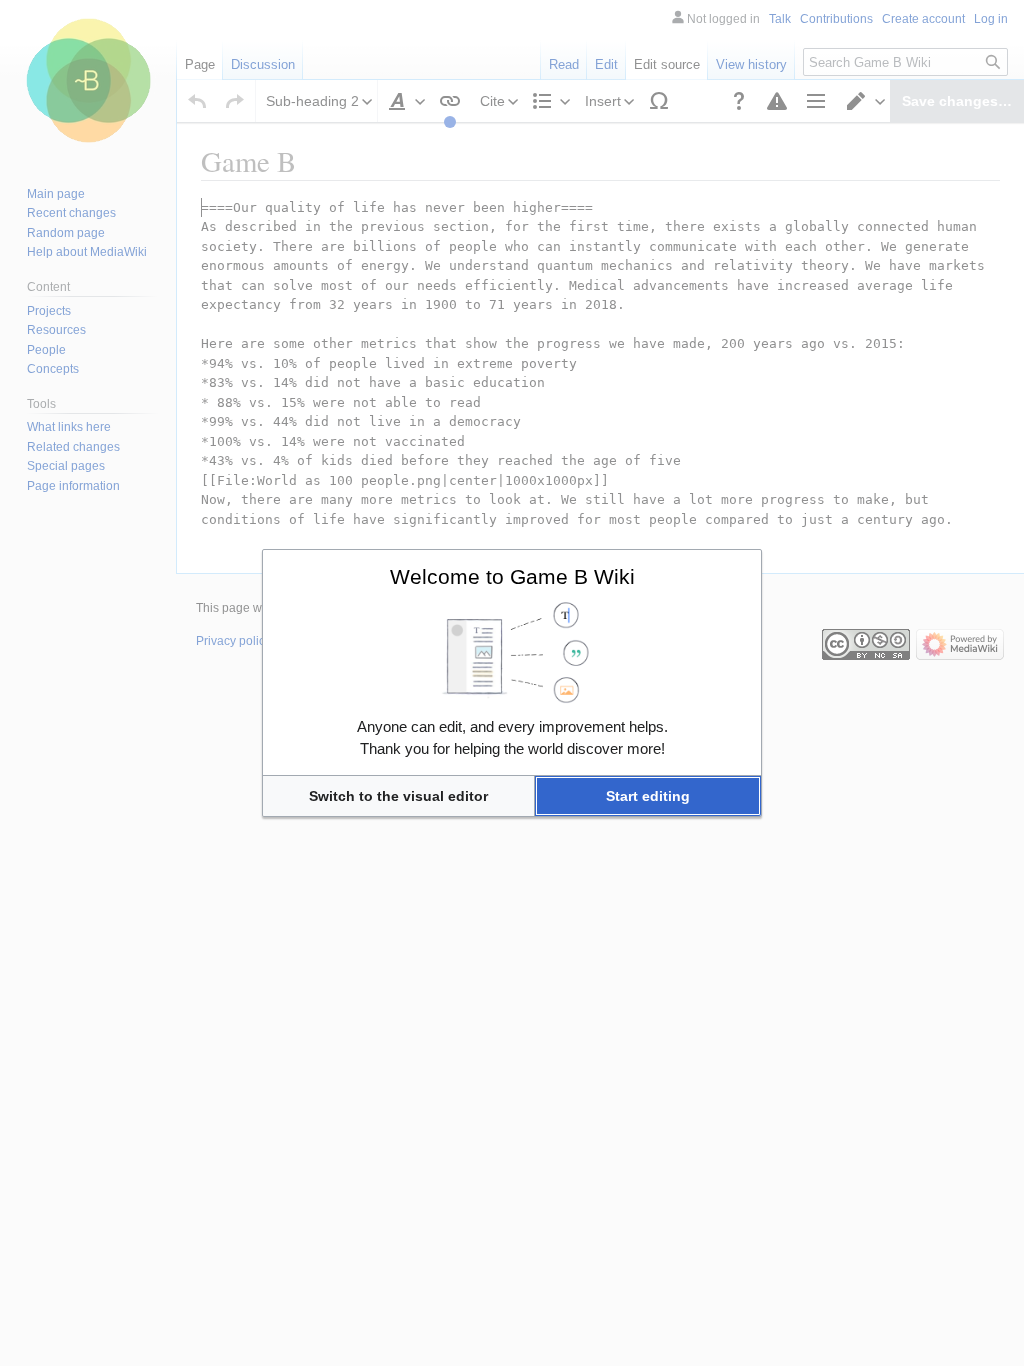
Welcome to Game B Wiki (512, 576)
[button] (398, 796)
